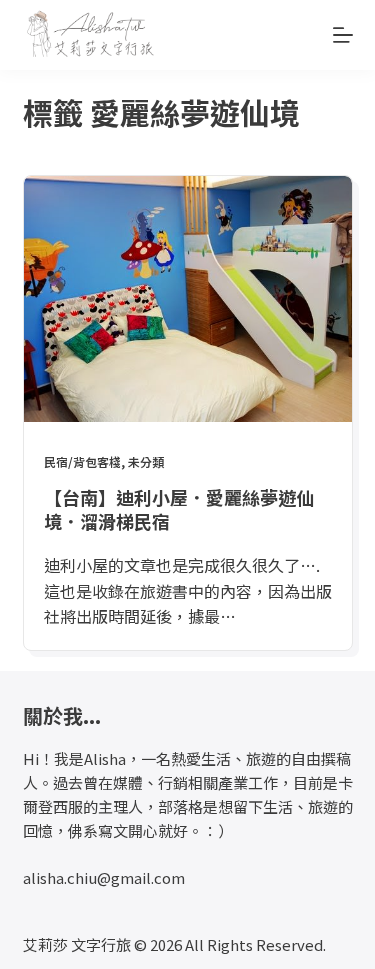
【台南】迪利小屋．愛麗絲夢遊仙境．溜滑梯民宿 (179, 508)
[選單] (343, 35)
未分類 (146, 461)
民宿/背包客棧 (82, 461)
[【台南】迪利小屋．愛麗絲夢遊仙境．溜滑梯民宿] (188, 299)
